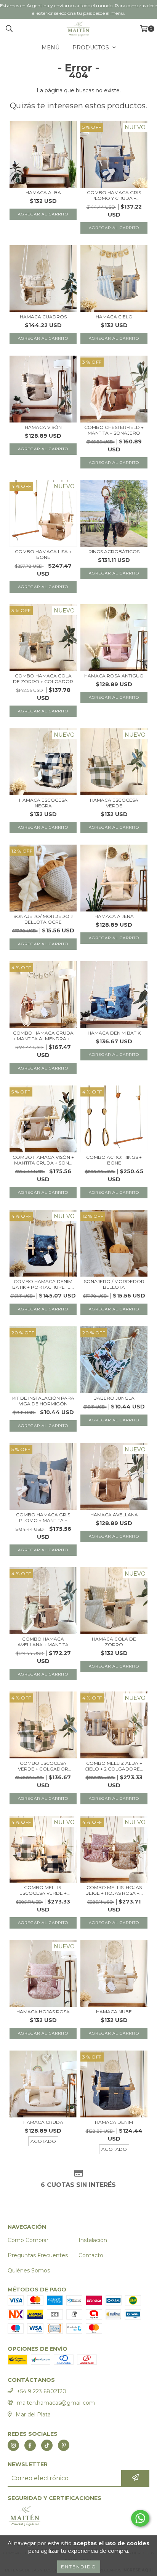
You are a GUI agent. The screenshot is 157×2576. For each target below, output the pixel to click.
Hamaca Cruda (43, 2122)
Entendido (79, 2567)
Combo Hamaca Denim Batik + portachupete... (43, 1284)
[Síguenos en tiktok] (47, 2445)
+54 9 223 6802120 (42, 2391)
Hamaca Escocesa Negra (43, 803)
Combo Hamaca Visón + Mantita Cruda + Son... (43, 1160)
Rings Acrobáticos (114, 551)
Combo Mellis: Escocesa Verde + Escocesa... (43, 1890)
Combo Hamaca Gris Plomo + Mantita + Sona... (43, 1517)
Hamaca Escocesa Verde (114, 803)
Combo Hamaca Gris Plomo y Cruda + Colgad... (114, 195)
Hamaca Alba (43, 192)
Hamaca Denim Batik (114, 1033)
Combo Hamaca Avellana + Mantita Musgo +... (43, 1642)
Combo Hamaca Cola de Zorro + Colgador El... (43, 679)
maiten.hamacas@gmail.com (56, 2403)
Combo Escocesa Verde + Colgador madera (43, 1766)
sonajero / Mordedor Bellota (114, 1284)
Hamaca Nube (114, 2012)
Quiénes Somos (29, 2271)
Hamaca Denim (114, 2122)
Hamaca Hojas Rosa (43, 2012)
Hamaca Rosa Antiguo (114, 676)
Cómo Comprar (28, 2240)
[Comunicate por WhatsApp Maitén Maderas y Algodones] (140, 2518)
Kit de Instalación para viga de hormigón (43, 1401)
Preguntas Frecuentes (38, 2255)
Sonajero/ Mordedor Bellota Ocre (43, 919)
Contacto (91, 2255)
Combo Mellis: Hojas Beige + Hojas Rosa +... (114, 1890)
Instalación (93, 2240)
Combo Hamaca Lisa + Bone (43, 554)
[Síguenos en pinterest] (64, 2445)
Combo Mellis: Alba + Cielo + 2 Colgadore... (114, 1766)
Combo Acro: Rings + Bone (114, 1160)
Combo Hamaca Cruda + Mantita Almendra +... (43, 1036)
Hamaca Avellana (114, 1515)
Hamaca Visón (43, 427)
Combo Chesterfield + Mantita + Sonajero (114, 430)
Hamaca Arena (114, 916)
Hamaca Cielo (114, 317)
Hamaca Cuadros (43, 317)
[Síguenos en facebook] (30, 2445)
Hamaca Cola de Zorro (114, 1642)
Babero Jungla (114, 1398)
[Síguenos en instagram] (13, 2445)
